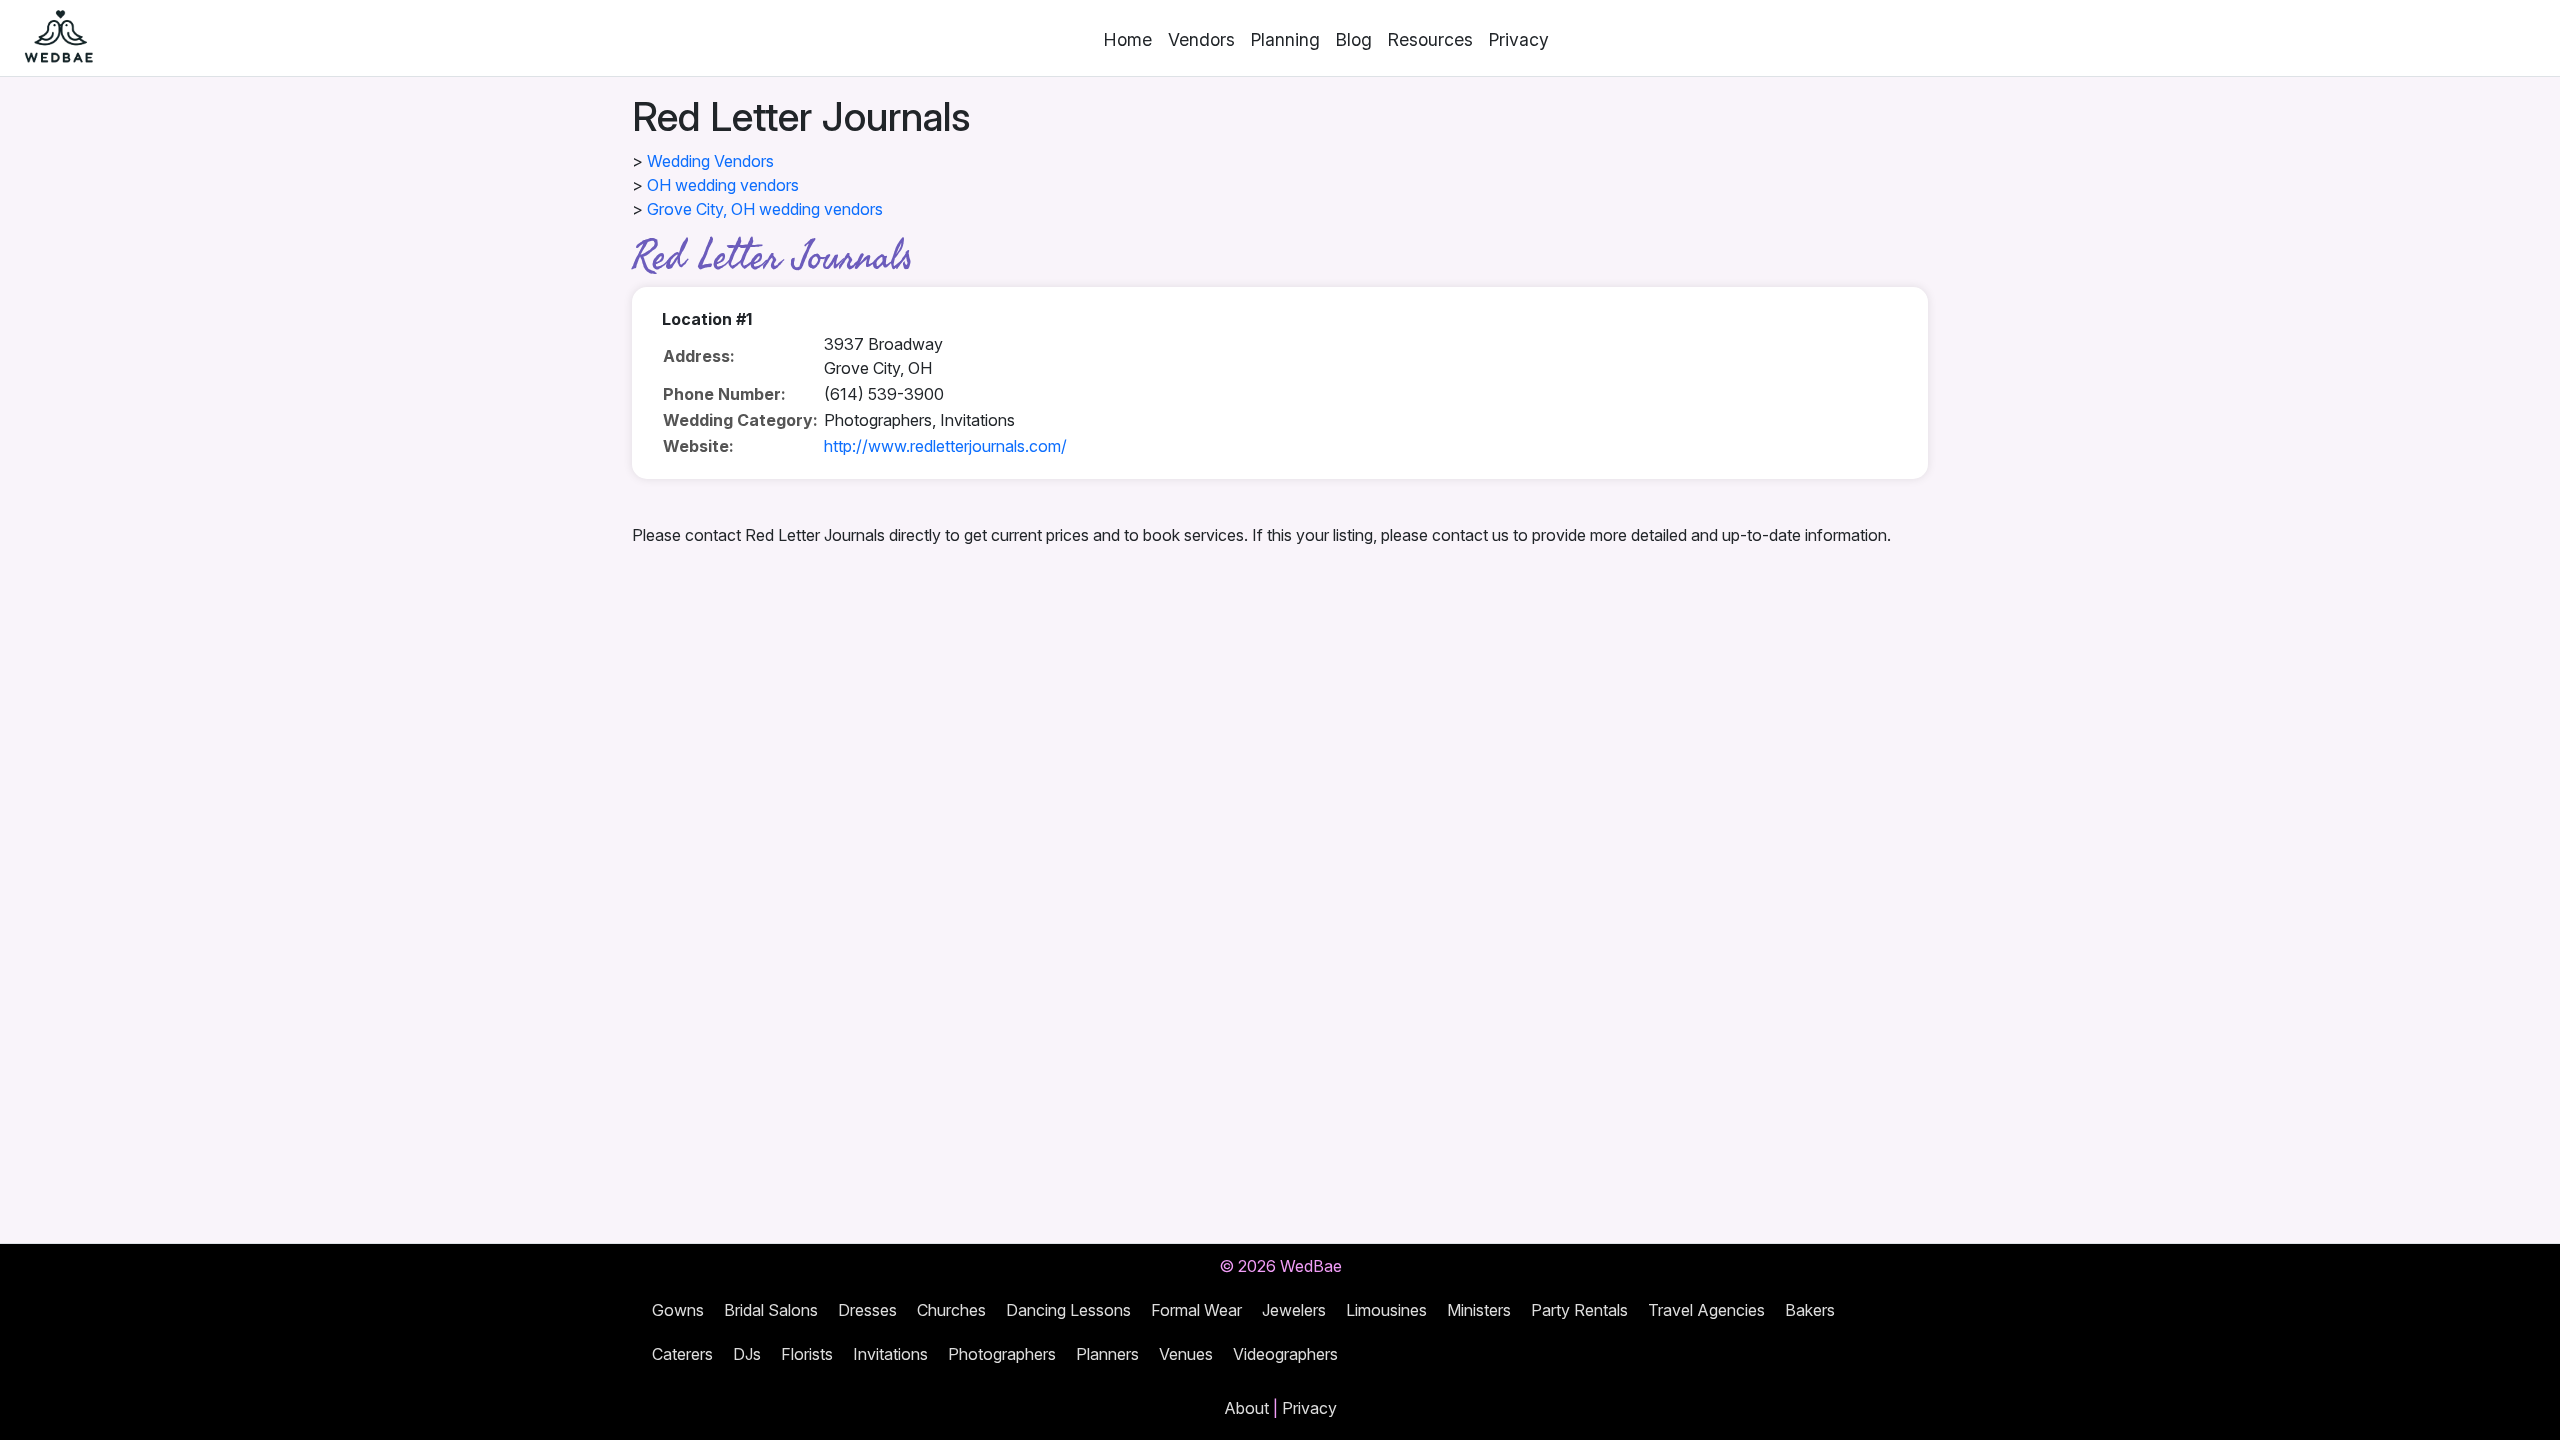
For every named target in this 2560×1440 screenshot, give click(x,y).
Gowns (678, 1310)
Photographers (1002, 1354)
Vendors (1201, 39)
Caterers (682, 1354)
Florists (807, 1354)
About (1246, 1408)
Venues (1186, 1354)
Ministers (1479, 1310)
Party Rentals (1579, 1310)
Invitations (890, 1354)
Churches (951, 1310)
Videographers (1285, 1354)
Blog (1354, 39)
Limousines (1386, 1310)
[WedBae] (50, 38)
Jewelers (1294, 1310)
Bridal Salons (771, 1310)
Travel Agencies (1706, 1310)
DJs (747, 1354)
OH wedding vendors (723, 185)
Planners (1107, 1354)
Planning (1285, 39)
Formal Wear (1196, 1310)
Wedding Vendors (710, 161)
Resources (1430, 39)
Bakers (1810, 1310)
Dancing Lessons (1068, 1310)
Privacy (1519, 39)
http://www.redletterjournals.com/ (945, 446)
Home (1128, 39)
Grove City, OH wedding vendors (765, 209)
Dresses (867, 1310)
